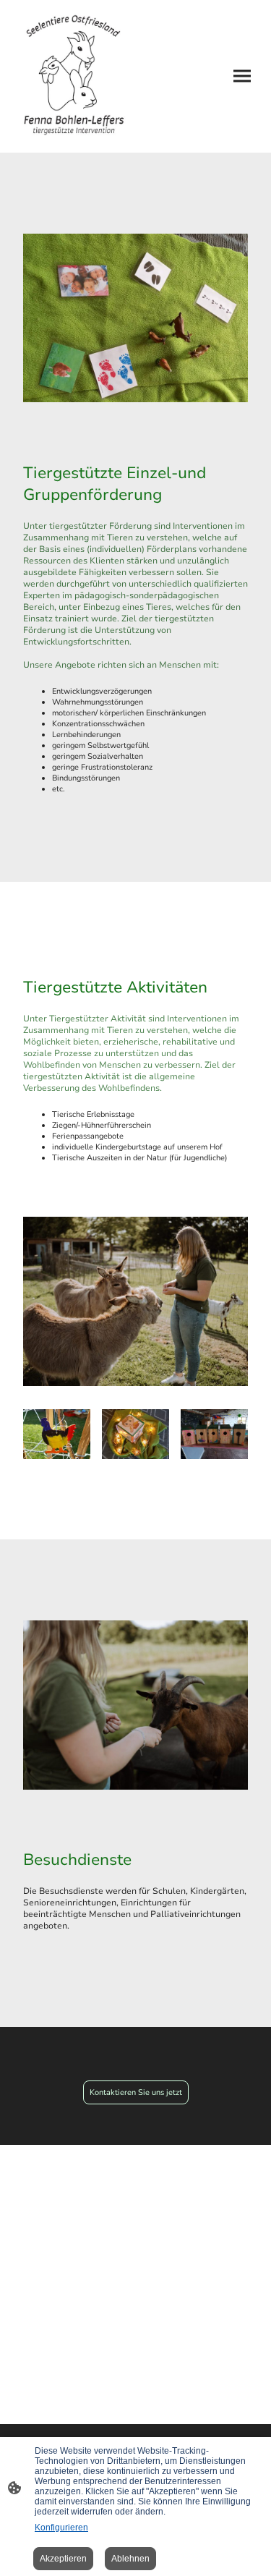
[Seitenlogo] (74, 76)
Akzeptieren (63, 2559)
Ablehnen (130, 2559)
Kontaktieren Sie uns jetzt (136, 2092)
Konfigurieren (61, 2528)
